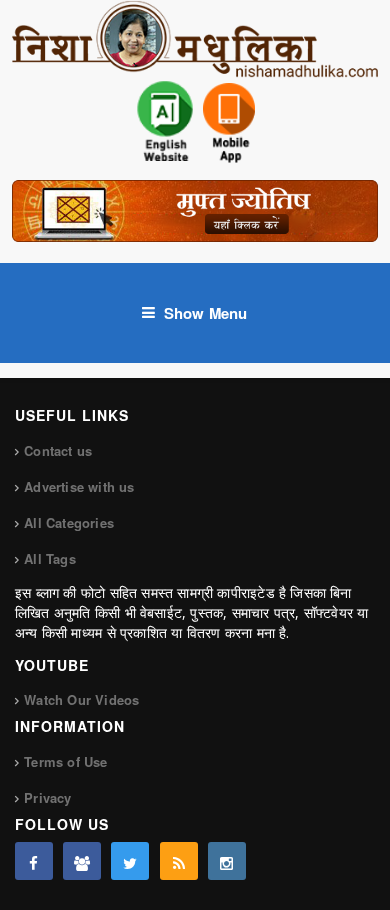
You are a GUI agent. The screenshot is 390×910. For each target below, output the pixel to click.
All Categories (69, 522)
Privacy (47, 797)
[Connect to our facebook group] (82, 861)
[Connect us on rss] (179, 861)
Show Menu (206, 313)
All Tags (50, 558)
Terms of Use (65, 761)
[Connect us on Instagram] (227, 861)
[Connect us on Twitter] (130, 861)
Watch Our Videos (81, 699)
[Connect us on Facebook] (34, 861)
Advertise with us (79, 486)
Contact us (58, 450)
